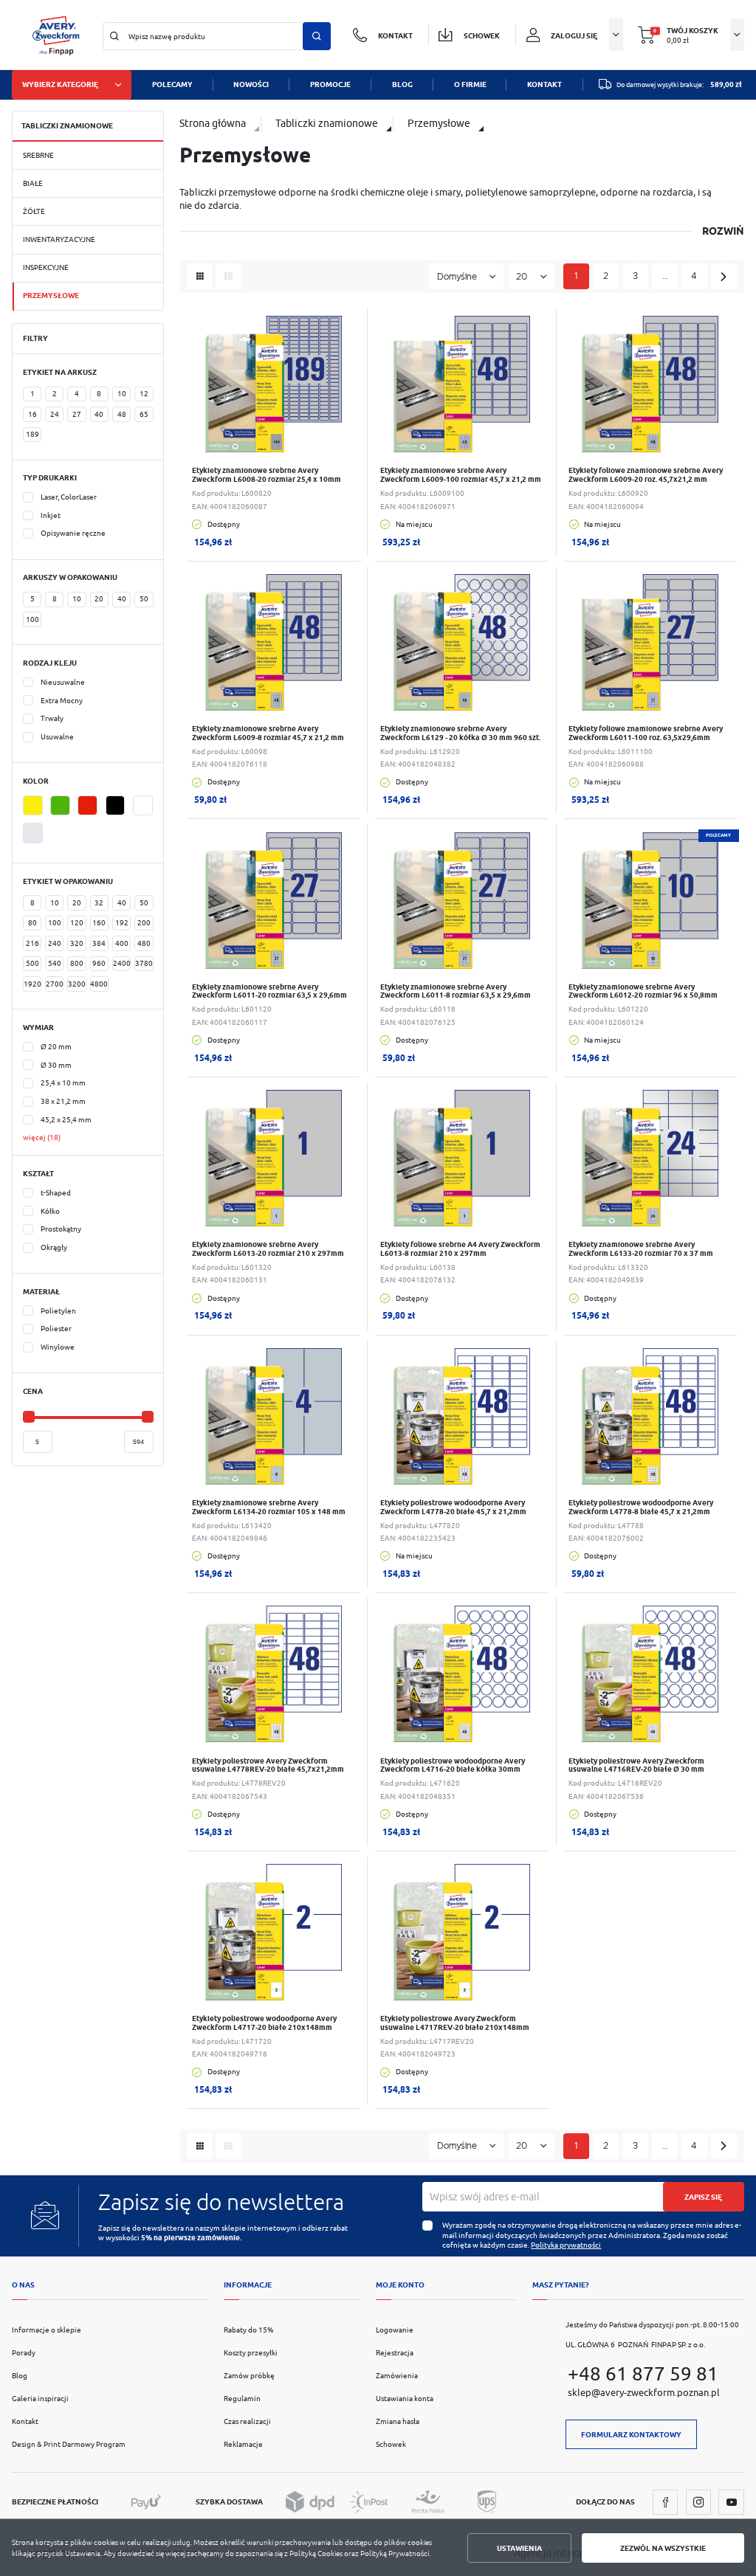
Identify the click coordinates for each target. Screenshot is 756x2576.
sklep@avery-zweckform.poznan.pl (644, 2393)
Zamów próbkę (249, 2376)
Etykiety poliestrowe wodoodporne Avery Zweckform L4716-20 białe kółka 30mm (453, 1765)
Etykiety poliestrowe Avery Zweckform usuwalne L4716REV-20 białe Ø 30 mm (636, 1765)
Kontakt (25, 2421)
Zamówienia (397, 2376)
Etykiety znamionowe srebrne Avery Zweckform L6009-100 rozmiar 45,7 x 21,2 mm (461, 475)
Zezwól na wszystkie (663, 2548)
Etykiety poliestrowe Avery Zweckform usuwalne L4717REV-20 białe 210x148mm (455, 2023)
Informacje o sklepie (47, 2330)
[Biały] (143, 806)
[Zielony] (60, 806)
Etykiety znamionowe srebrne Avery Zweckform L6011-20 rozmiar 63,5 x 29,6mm (269, 991)
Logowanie (395, 2330)
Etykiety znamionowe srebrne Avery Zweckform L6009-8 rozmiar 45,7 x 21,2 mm (268, 733)
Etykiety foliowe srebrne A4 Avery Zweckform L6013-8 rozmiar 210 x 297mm (460, 1249)
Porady (24, 2353)
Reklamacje (243, 2444)
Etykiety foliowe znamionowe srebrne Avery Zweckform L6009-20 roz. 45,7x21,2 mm (646, 475)
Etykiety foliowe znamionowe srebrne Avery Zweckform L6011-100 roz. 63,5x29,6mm (646, 733)
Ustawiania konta (405, 2399)
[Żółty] (33, 806)
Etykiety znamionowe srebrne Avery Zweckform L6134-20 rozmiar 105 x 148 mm (269, 1507)
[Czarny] (116, 806)
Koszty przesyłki (251, 2353)
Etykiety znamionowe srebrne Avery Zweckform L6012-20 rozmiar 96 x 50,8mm (643, 991)
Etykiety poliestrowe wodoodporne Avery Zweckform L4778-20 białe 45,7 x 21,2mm (453, 1507)
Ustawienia (519, 2548)
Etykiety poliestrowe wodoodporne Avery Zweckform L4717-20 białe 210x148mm (264, 2023)
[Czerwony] (87, 806)
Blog (20, 2376)
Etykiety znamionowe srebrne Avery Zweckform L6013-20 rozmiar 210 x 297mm (268, 1249)
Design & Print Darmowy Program (69, 2444)
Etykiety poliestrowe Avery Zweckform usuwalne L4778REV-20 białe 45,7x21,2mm (268, 1765)
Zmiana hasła (398, 2421)
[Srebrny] (33, 833)
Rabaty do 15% (249, 2330)
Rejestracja (395, 2353)
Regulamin (242, 2399)
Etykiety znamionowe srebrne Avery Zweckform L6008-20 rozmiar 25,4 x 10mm (267, 475)
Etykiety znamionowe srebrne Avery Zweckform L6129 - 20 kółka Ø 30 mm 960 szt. (460, 733)
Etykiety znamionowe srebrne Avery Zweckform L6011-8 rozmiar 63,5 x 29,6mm (456, 991)
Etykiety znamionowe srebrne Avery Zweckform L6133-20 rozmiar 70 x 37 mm (641, 1249)
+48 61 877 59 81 (643, 2373)
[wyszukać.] (317, 36)
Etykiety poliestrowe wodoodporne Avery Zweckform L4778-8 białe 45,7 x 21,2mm (641, 1507)
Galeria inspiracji (40, 2399)
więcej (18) (42, 1137)
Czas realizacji (247, 2421)
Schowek (391, 2444)
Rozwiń (723, 231)
